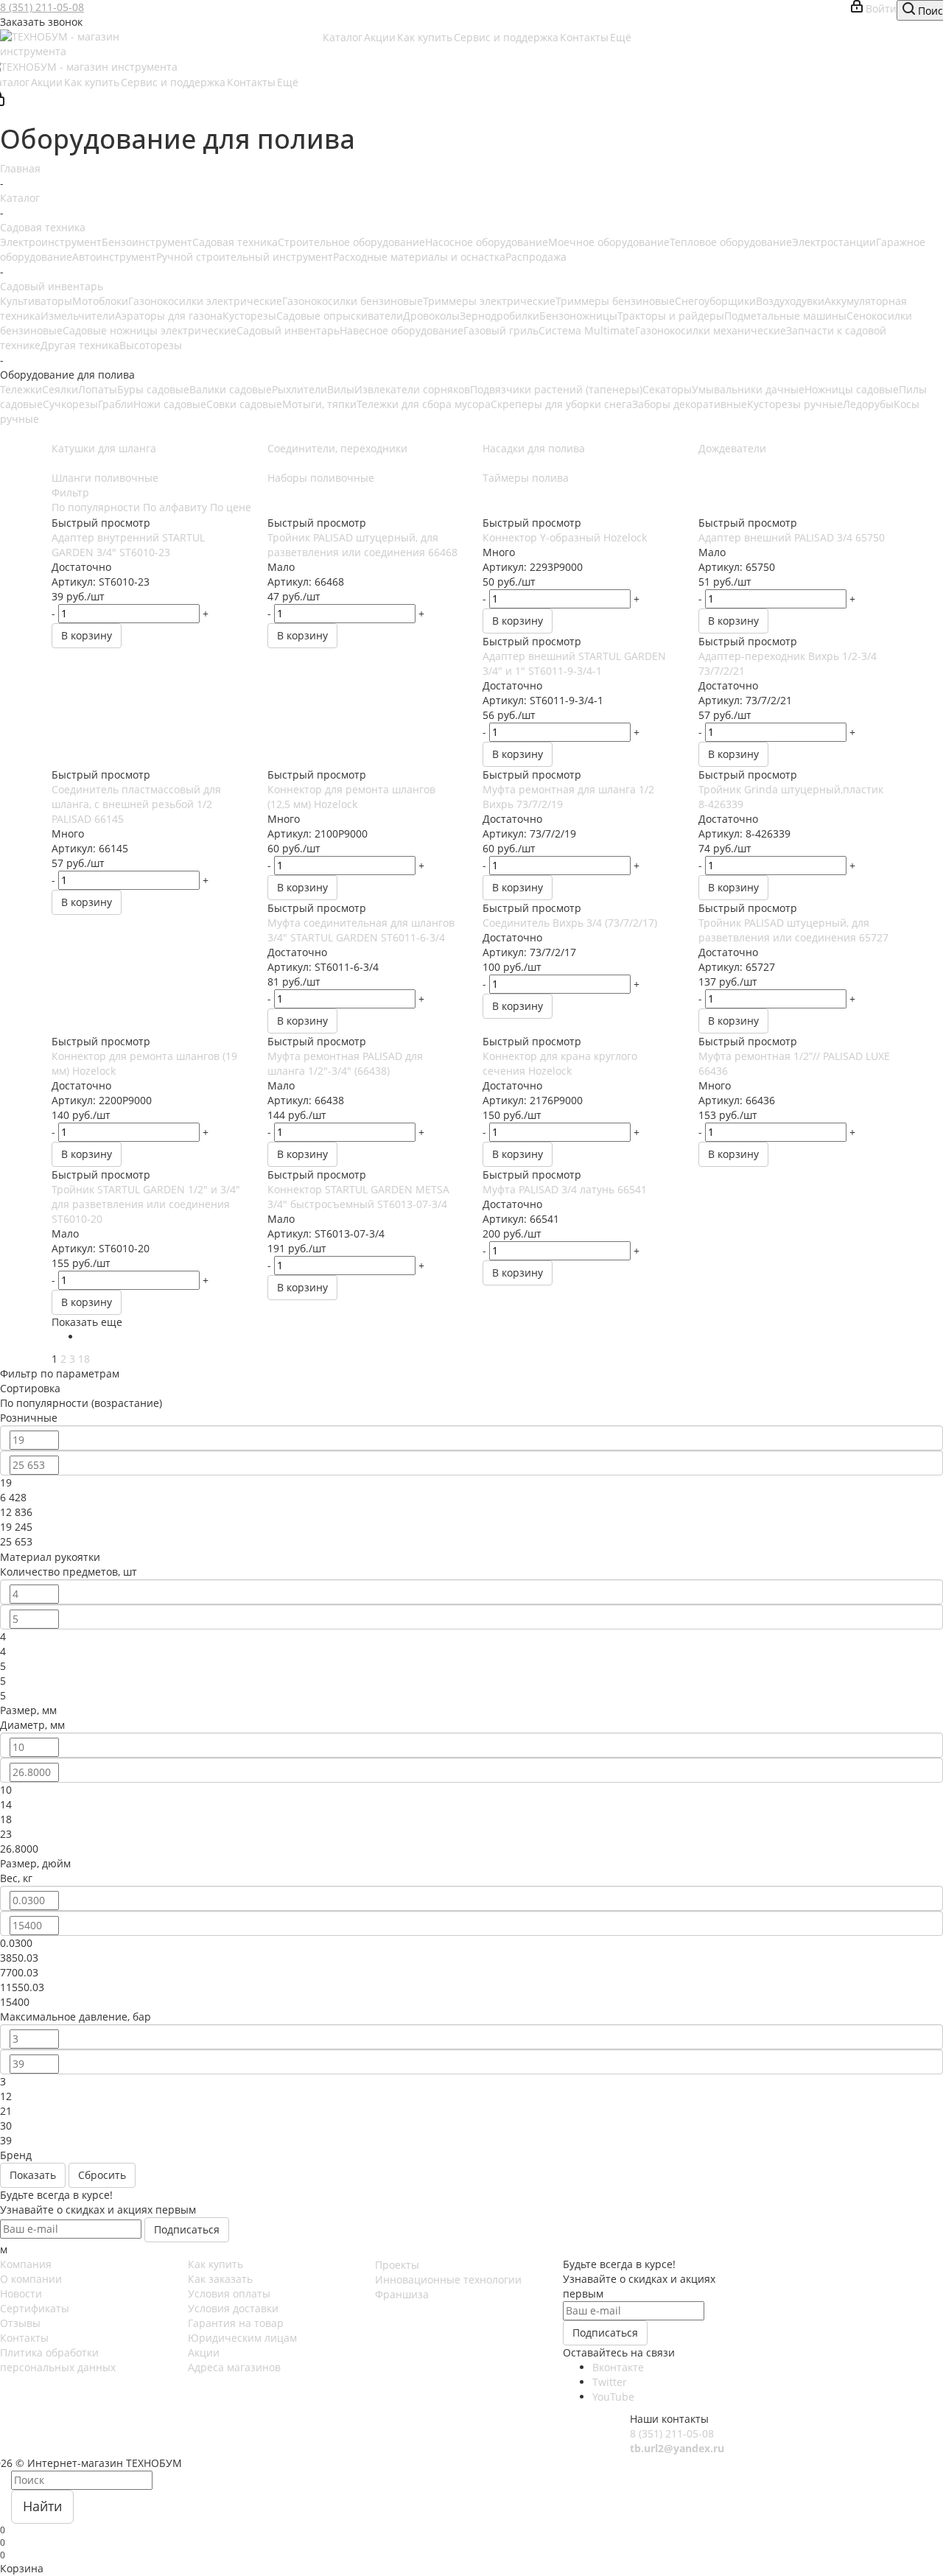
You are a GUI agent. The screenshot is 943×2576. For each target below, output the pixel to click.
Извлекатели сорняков (412, 389)
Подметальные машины (785, 316)
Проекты (397, 2265)
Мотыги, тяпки (319, 404)
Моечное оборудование (609, 242)
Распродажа (536, 257)
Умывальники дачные (748, 389)
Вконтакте (618, 2367)
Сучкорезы (70, 404)
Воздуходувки (790, 301)
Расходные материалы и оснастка (419, 257)
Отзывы (20, 2323)
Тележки (21, 389)
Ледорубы (868, 404)
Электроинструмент (51, 242)
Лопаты (98, 389)
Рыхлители (299, 389)
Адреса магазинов (234, 2367)
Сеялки (60, 389)
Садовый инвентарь (288, 330)
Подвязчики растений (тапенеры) (556, 389)
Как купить (215, 2264)
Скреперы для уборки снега (561, 404)
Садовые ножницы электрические (150, 330)
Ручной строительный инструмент (245, 257)
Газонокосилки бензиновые (353, 301)
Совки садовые (244, 404)
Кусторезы (249, 316)
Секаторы (667, 389)
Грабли (116, 404)
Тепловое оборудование (731, 242)
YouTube (613, 2397)
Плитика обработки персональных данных (58, 2360)
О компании (31, 2279)
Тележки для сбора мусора (424, 404)
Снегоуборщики (715, 301)
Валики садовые (231, 389)
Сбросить (102, 2175)
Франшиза (402, 2294)
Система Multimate (587, 330)
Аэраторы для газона (169, 316)
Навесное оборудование (402, 330)
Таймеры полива (526, 478)
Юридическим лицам (242, 2338)
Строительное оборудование (351, 242)
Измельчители (78, 316)
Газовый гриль (501, 330)
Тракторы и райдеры (671, 316)
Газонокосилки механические (711, 330)
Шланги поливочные (105, 478)
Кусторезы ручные (795, 404)
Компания (26, 2264)
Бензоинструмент (147, 242)
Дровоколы (431, 316)
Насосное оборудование (487, 242)
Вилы (341, 389)
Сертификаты (35, 2308)
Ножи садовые (170, 404)
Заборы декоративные (690, 404)
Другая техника (80, 345)
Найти (42, 2506)
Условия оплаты (229, 2294)
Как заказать (220, 2279)
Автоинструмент (114, 257)
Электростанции (834, 242)
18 (84, 1359)
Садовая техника (235, 242)
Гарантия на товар (236, 2323)
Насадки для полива (534, 448)
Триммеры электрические (489, 301)
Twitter (610, 2382)
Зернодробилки (499, 316)
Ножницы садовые (852, 389)
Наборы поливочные (321, 478)
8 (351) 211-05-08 (42, 7)
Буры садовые (153, 389)
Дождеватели (732, 448)
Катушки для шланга (104, 448)
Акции (204, 2352)
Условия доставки (233, 2308)
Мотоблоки (100, 301)
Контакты (24, 2338)
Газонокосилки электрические (205, 301)
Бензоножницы (578, 316)
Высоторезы (151, 345)
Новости (21, 2294)
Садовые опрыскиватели (340, 316)
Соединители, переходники (337, 448)
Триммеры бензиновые (615, 301)
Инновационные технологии (448, 2280)
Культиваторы (36, 301)
